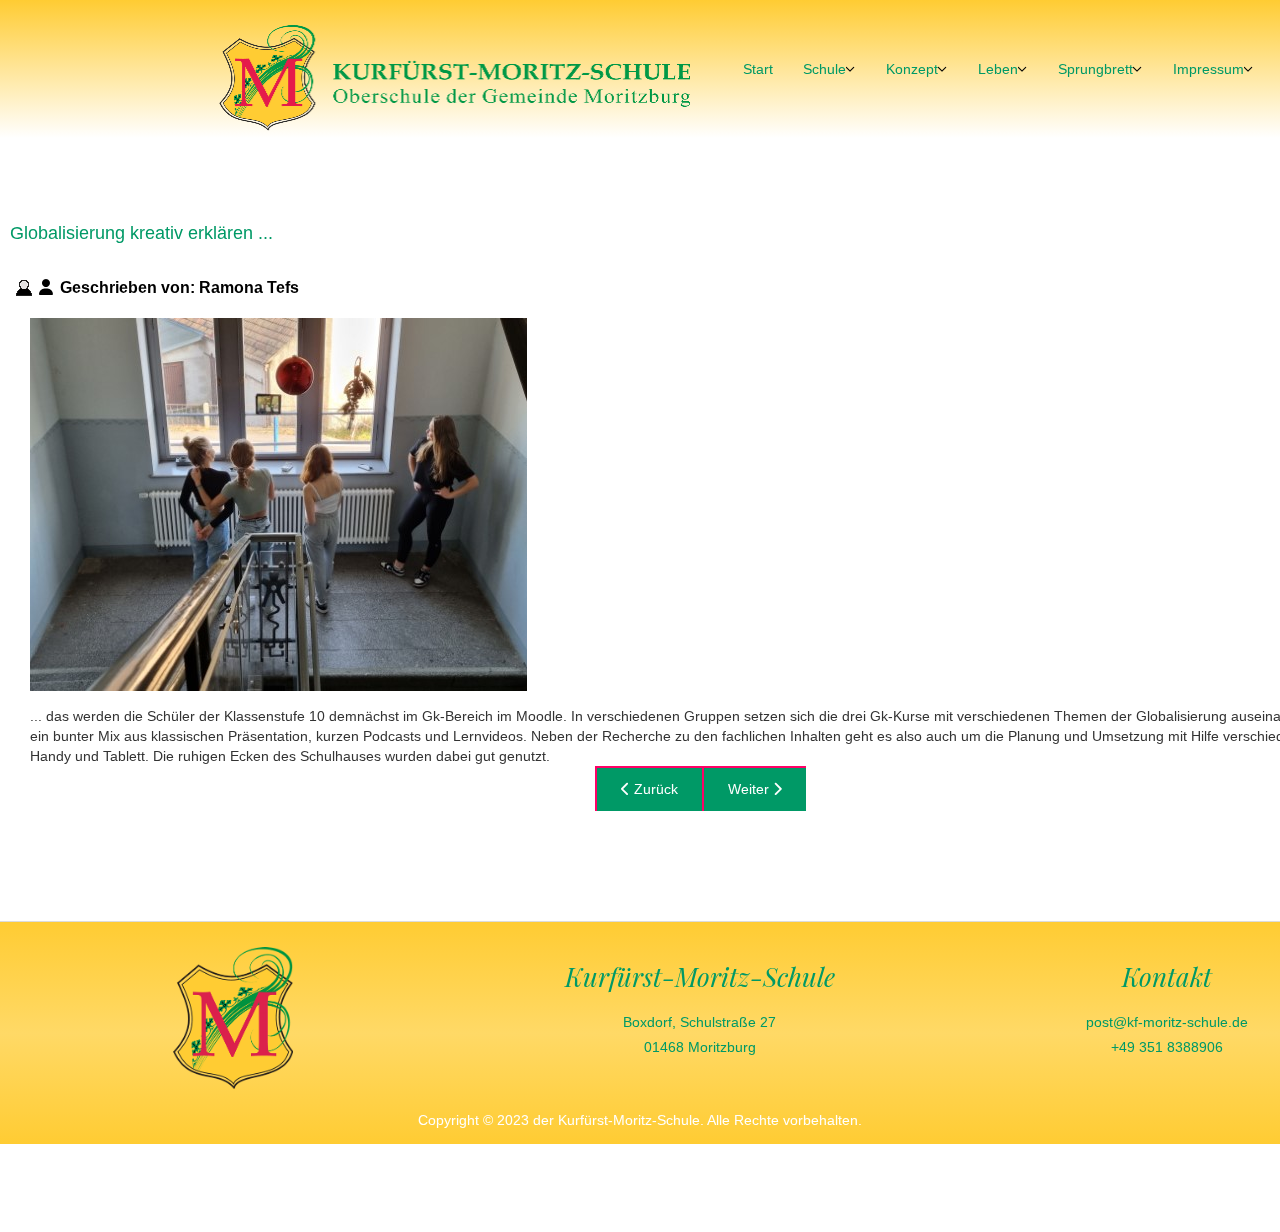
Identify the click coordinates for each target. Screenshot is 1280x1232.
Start (758, 69)
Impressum (1208, 69)
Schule (824, 69)
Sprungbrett (1095, 69)
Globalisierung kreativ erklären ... (141, 233)
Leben (998, 69)
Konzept (912, 69)
